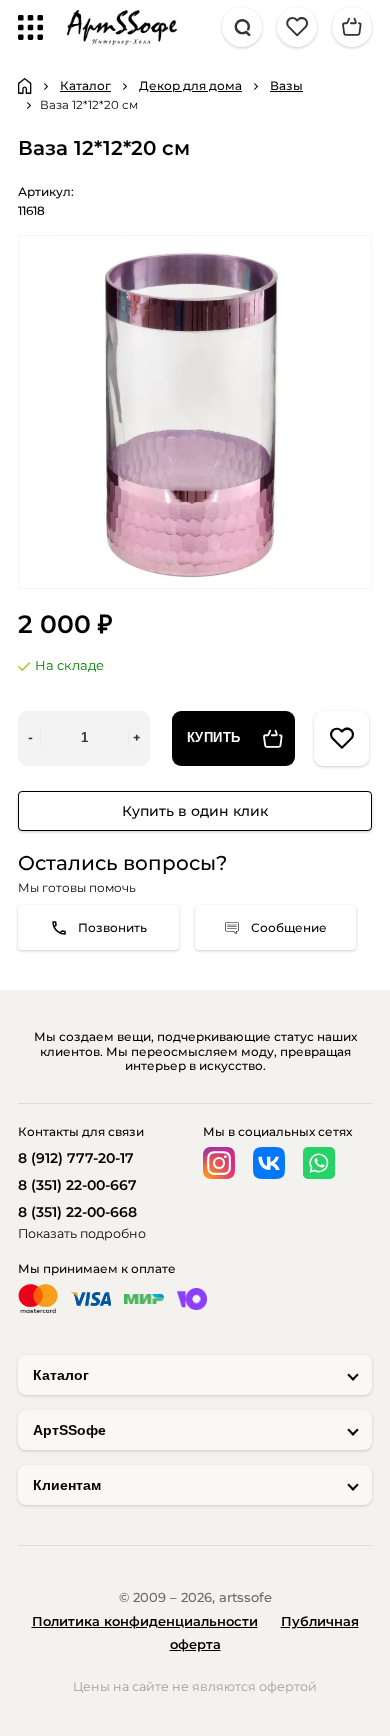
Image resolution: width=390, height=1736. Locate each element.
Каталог (61, 1375)
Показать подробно (82, 1233)
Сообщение (289, 927)
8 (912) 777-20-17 (76, 1158)
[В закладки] (341, 738)
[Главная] (25, 86)
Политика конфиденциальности (145, 1621)
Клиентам (67, 1485)
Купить (214, 738)
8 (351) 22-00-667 (77, 1185)
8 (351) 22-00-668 (77, 1212)
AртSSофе (69, 1430)
